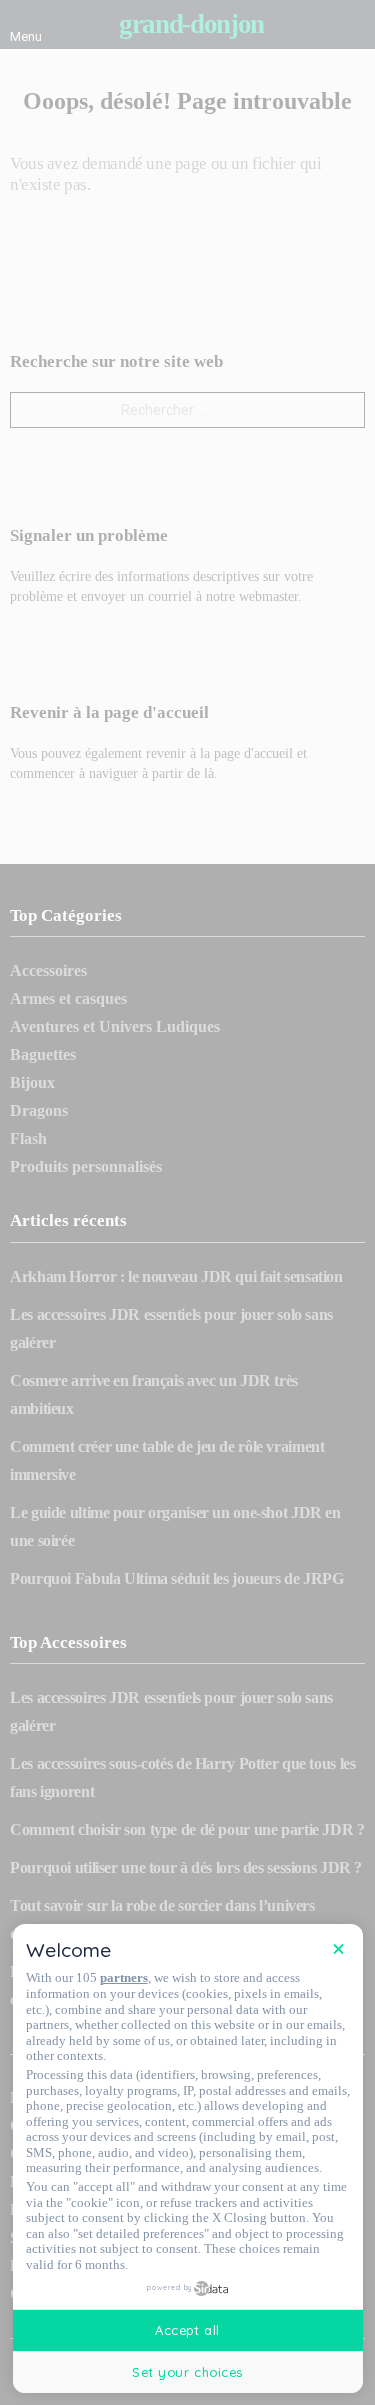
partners (124, 1977)
